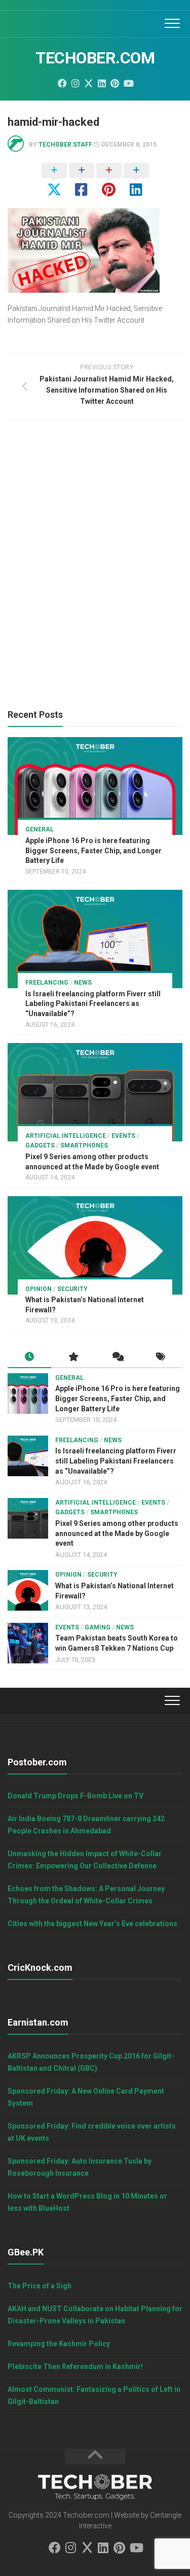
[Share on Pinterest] (109, 181)
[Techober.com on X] (89, 83)
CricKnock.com (40, 1968)
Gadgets (40, 1145)
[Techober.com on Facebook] (62, 83)
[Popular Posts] (73, 1357)
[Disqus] (95, 567)
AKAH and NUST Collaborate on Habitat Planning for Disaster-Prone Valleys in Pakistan (95, 2315)
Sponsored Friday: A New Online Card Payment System (86, 2097)
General (40, 829)
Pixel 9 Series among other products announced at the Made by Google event (117, 1533)
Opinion (39, 1289)
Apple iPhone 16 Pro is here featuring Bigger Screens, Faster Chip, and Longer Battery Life (93, 850)
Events (123, 1136)
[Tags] (161, 1357)
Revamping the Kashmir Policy (59, 2344)
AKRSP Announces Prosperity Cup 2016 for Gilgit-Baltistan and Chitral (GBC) (91, 2062)
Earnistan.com (38, 2022)
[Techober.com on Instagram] (75, 83)
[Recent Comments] (117, 1357)
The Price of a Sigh (40, 2286)
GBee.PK (26, 2252)
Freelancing (47, 983)
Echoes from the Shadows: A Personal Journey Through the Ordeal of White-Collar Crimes (86, 1895)
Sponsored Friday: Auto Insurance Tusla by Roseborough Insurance (80, 2167)
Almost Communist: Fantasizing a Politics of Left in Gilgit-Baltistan (94, 2395)
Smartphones (84, 1145)
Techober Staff (65, 145)
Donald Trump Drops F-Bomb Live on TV (75, 1796)
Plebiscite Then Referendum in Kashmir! (75, 2366)
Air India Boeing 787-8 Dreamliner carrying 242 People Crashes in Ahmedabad (86, 1825)
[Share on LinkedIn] (136, 181)
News (83, 983)
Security (72, 1289)
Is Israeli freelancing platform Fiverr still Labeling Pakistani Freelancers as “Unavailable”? (93, 1004)
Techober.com (95, 58)
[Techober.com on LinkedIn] (102, 83)
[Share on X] (54, 181)
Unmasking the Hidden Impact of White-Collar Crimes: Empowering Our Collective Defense (85, 1860)
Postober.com (37, 1762)
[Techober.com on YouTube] (128, 83)
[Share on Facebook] (82, 181)
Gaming (98, 1627)
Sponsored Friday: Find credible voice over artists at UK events (92, 2132)
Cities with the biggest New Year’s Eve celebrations (92, 1924)
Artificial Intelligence (66, 1136)
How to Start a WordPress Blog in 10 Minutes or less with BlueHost (87, 2202)
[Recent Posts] (29, 1357)
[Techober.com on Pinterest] (115, 83)
